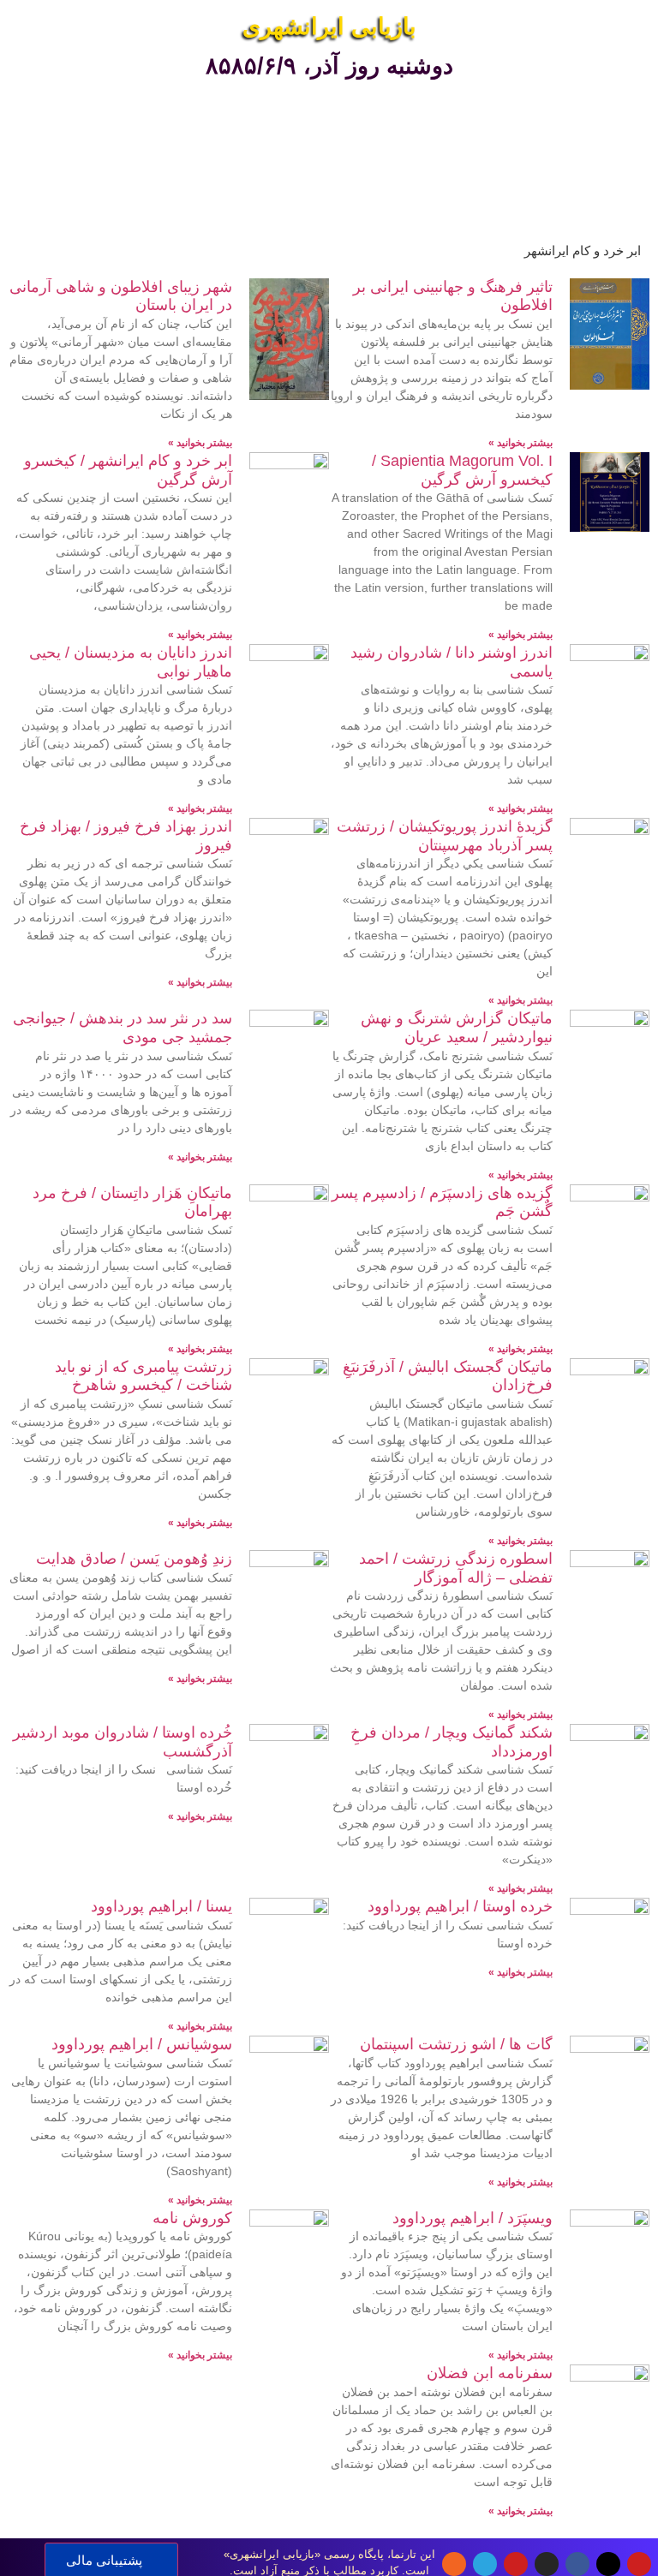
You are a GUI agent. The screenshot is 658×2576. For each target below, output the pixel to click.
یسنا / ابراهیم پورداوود (162, 1906)
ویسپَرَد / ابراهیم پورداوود (473, 2218)
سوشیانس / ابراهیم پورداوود (142, 2044)
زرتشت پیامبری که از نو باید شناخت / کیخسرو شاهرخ (144, 1376)
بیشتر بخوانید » (520, 443)
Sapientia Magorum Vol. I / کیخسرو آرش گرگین (462, 470)
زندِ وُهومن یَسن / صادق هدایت (134, 1559)
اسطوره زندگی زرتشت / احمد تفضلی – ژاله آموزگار (456, 1568)
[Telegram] (485, 2564)
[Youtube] (639, 2564)
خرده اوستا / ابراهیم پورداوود (460, 1906)
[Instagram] (547, 2564)
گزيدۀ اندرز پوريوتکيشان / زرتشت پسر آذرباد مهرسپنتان (445, 836)
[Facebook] (577, 2564)
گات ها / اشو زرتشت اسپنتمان (456, 2044)
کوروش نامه (192, 2218)
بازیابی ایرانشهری (329, 27)
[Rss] (454, 2564)
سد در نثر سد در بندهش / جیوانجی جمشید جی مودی (123, 1028)
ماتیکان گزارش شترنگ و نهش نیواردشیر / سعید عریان (457, 1028)
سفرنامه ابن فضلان (490, 2373)
